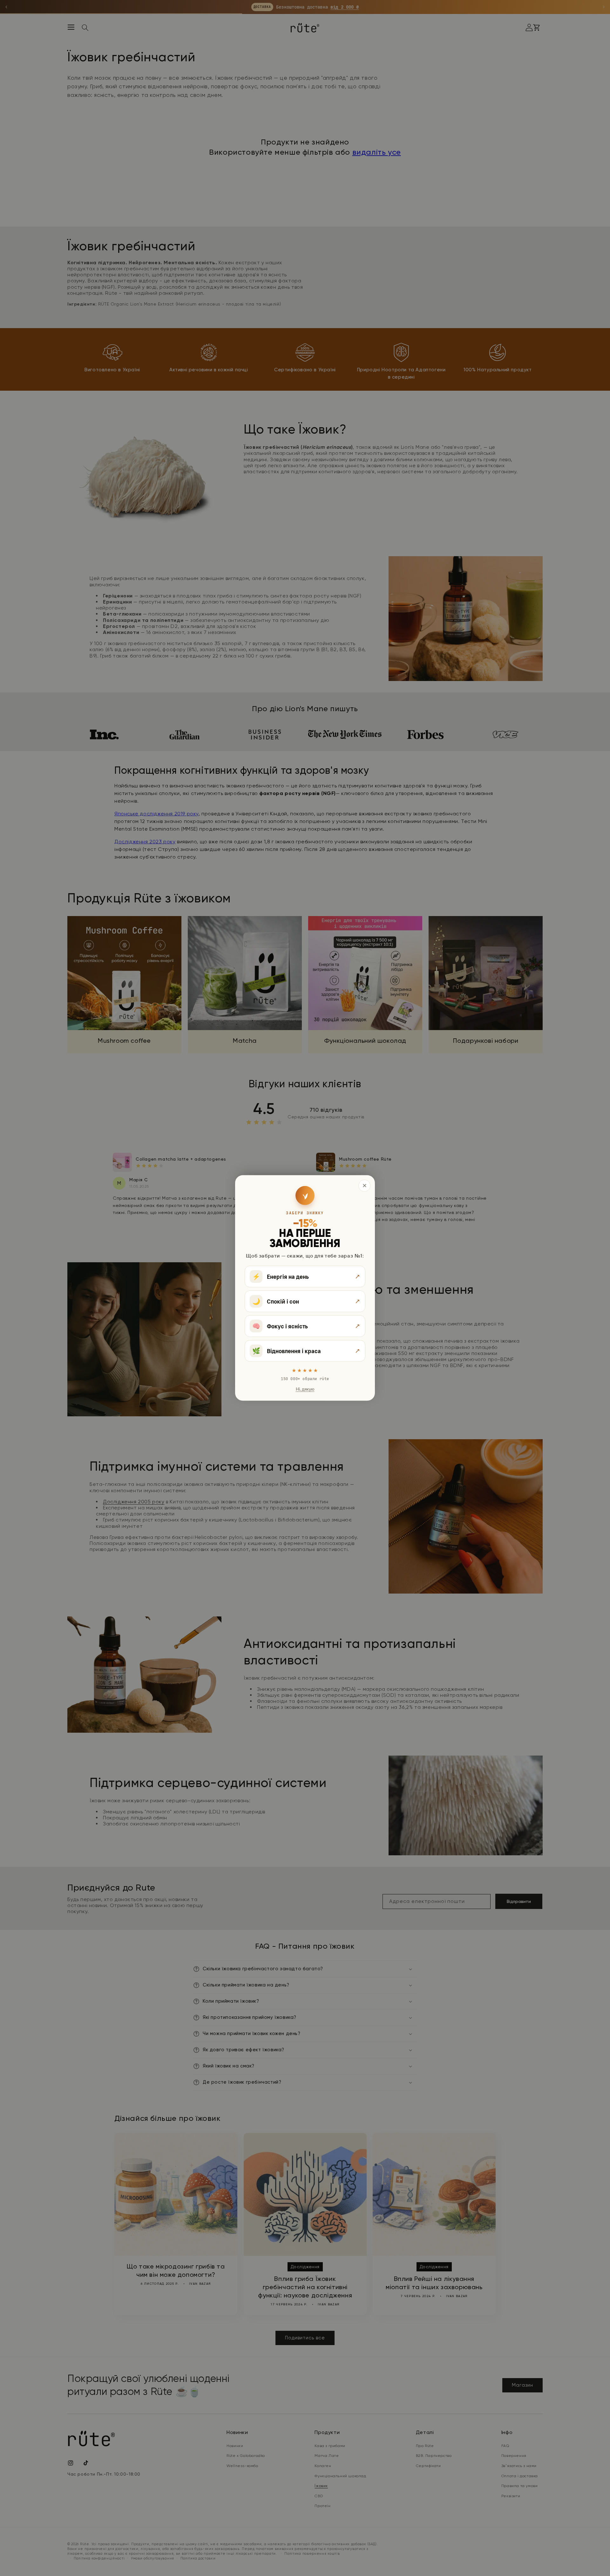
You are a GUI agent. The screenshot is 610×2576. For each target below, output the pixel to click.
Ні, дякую (305, 1389)
